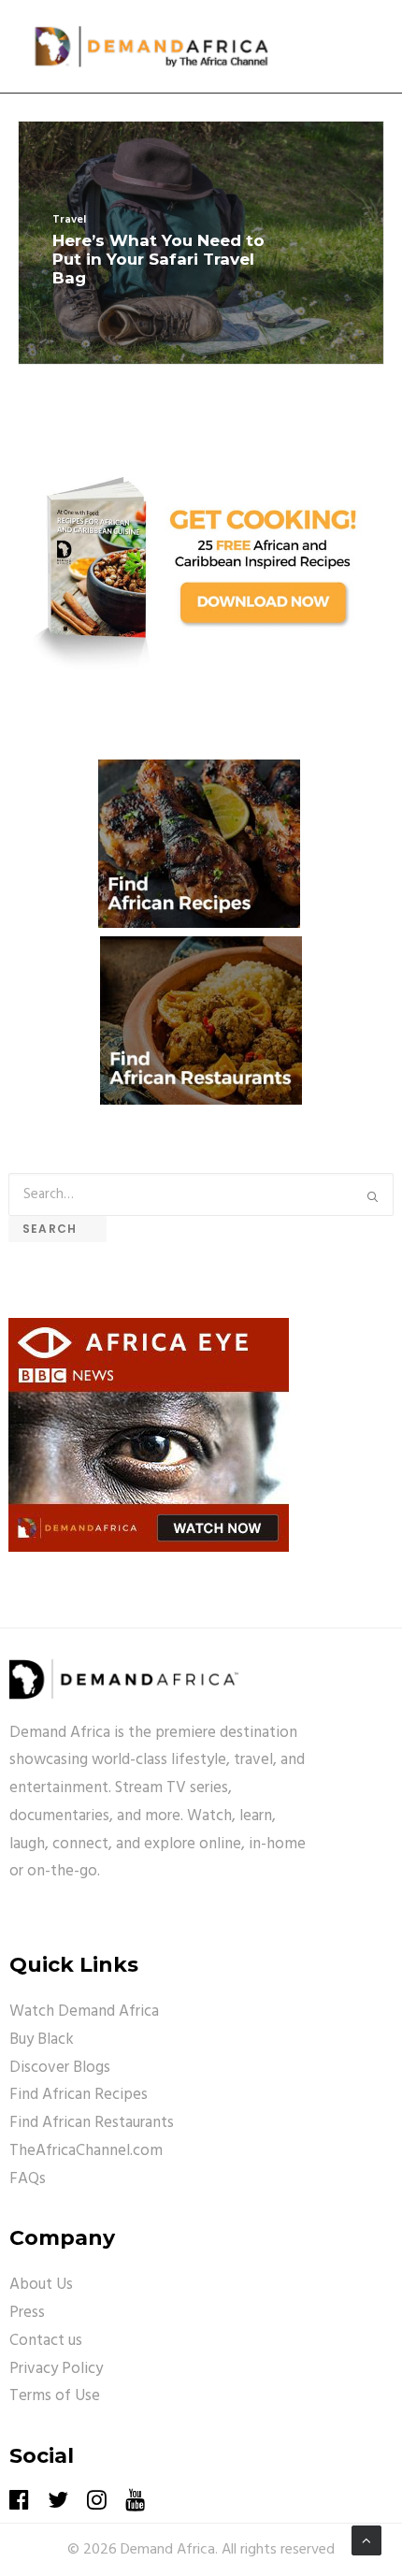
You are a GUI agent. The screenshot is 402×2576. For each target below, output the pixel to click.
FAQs (28, 2179)
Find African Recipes (79, 2095)
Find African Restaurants (92, 2123)
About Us (41, 2285)
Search (57, 1229)
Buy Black (42, 2040)
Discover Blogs (60, 2068)
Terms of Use (55, 2396)
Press (27, 2313)
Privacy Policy (56, 2369)
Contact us (46, 2341)
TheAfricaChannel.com (86, 2151)
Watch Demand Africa (84, 2012)
